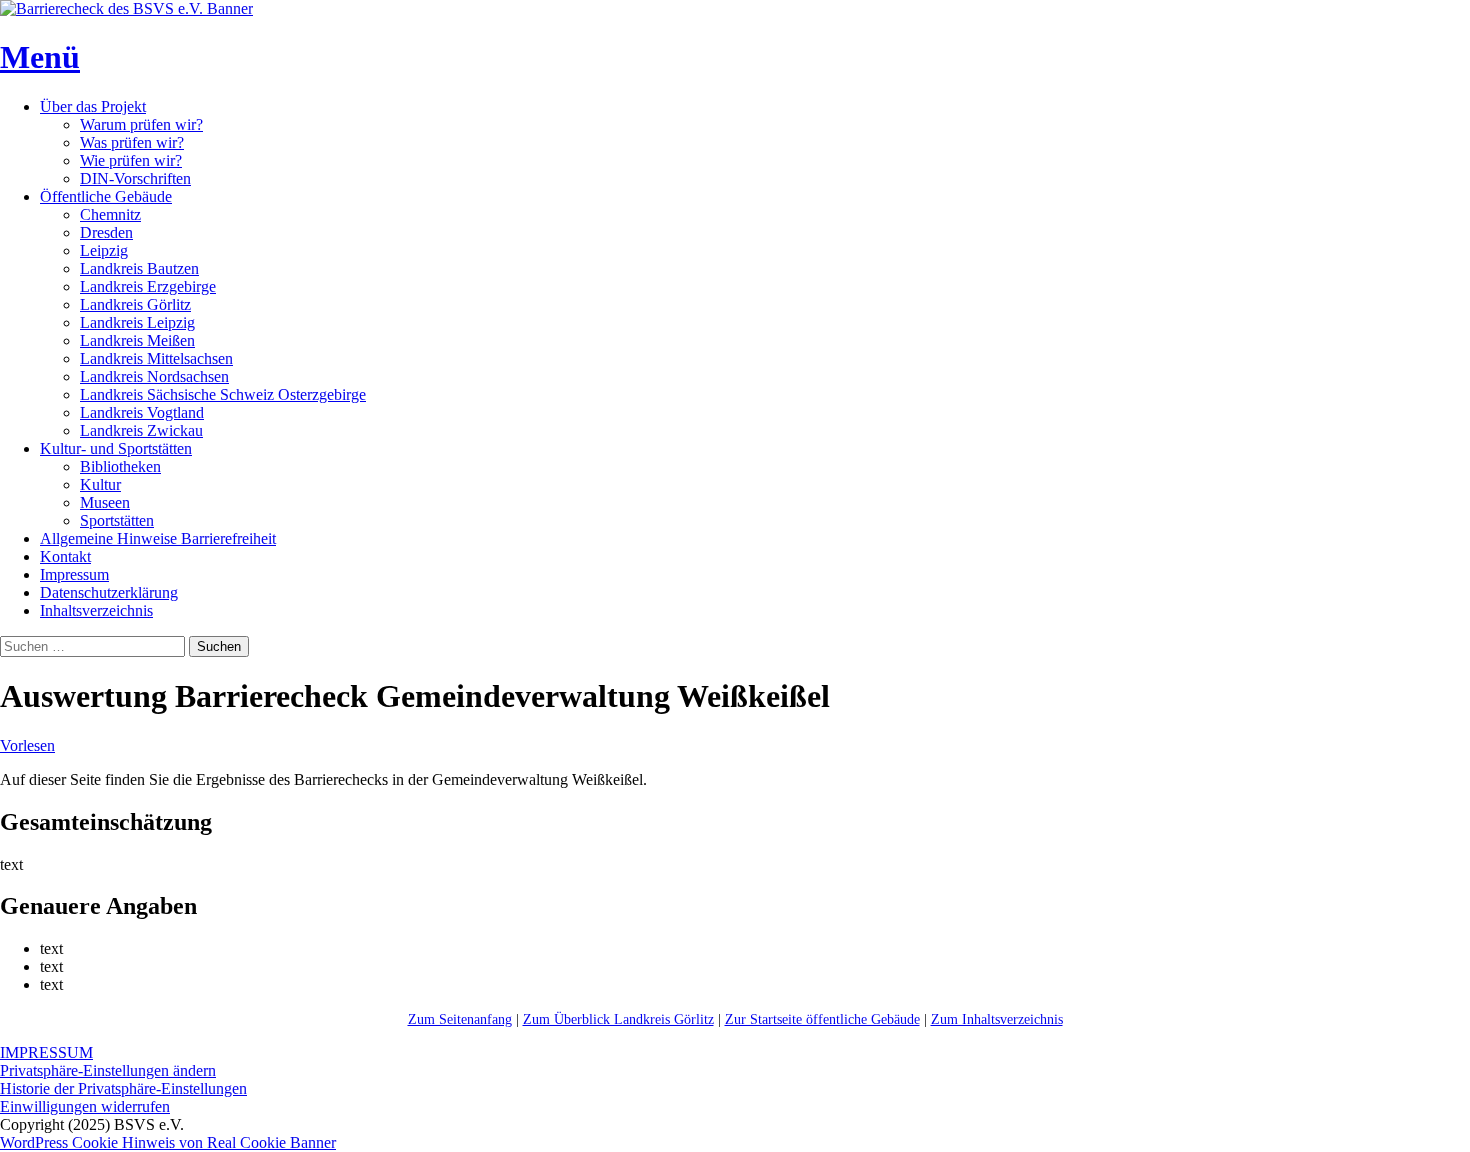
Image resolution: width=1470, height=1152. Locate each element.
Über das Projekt (93, 106)
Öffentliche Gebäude (106, 196)
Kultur (100, 484)
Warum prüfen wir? (141, 124)
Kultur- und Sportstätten (116, 448)
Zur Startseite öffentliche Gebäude (822, 1019)
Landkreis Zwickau (141, 430)
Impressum (74, 574)
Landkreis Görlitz (135, 304)
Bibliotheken (120, 466)
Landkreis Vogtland (142, 412)
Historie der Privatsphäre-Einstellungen (123, 1088)
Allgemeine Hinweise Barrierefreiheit (158, 538)
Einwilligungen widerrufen (85, 1106)
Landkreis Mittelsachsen (156, 358)
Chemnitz (110, 214)
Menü (40, 57)
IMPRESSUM (46, 1052)
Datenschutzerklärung (109, 592)
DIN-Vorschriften (135, 178)
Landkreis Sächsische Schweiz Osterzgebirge (223, 394)
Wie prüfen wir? (131, 160)
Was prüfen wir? (132, 142)
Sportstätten (117, 520)
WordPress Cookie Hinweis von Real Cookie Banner (168, 1142)
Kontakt (65, 556)
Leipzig (104, 250)
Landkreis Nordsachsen (154, 376)
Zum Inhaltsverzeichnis (997, 1019)
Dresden (106, 232)
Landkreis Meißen (137, 340)
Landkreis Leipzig (137, 322)
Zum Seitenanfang (460, 1019)
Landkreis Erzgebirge (148, 286)
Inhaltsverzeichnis (96, 610)
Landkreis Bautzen (139, 268)
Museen (105, 502)
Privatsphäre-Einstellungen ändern (108, 1070)
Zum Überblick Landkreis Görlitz (618, 1019)
